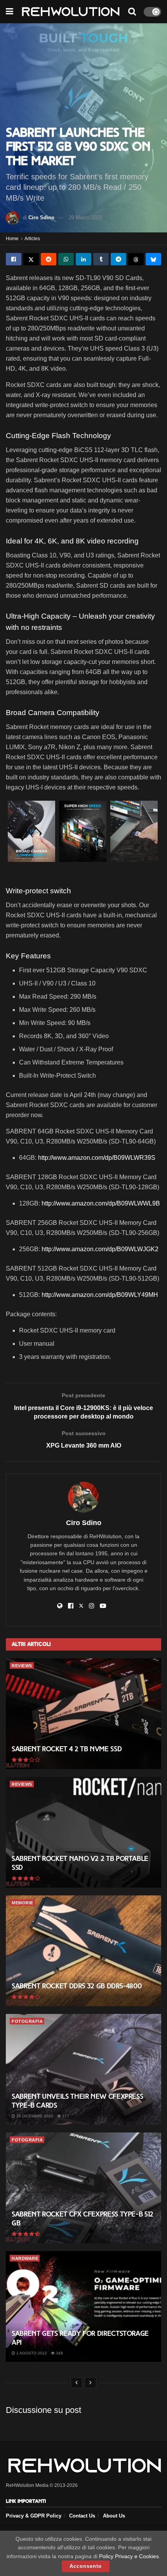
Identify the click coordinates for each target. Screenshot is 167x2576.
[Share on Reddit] (49, 259)
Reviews (22, 1666)
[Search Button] (132, 12)
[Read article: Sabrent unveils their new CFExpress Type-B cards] (83, 2069)
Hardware (25, 2258)
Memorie (23, 1903)
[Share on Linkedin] (83, 259)
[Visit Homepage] (71, 12)
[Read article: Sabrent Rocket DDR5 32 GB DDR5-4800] (83, 1951)
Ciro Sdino (41, 218)
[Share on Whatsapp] (66, 259)
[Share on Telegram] (118, 259)
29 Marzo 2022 (85, 218)
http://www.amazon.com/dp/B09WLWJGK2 (100, 1249)
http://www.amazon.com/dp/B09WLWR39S (97, 1158)
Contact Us (82, 2516)
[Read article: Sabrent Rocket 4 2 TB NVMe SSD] (83, 1714)
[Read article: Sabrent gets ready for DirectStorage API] (83, 2306)
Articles (32, 239)
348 (59, 2353)
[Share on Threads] (136, 259)
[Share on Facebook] (14, 259)
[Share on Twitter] (31, 259)
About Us (114, 2516)
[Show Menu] (10, 12)
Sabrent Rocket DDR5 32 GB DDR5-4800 (77, 1986)
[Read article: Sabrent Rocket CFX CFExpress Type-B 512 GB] (83, 2188)
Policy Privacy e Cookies (129, 2556)
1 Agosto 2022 (31, 2353)
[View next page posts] (90, 2383)
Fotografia (27, 2021)
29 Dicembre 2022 (34, 2116)
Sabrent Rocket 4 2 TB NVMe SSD (67, 1749)
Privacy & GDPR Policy (34, 2516)
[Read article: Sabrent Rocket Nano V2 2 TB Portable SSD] (83, 1832)
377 (65, 2116)
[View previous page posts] (77, 2383)
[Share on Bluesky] (153, 259)
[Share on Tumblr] (101, 259)
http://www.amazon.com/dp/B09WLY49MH (100, 1295)
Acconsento (86, 2566)
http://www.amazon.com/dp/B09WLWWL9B (101, 1203)
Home (12, 239)
